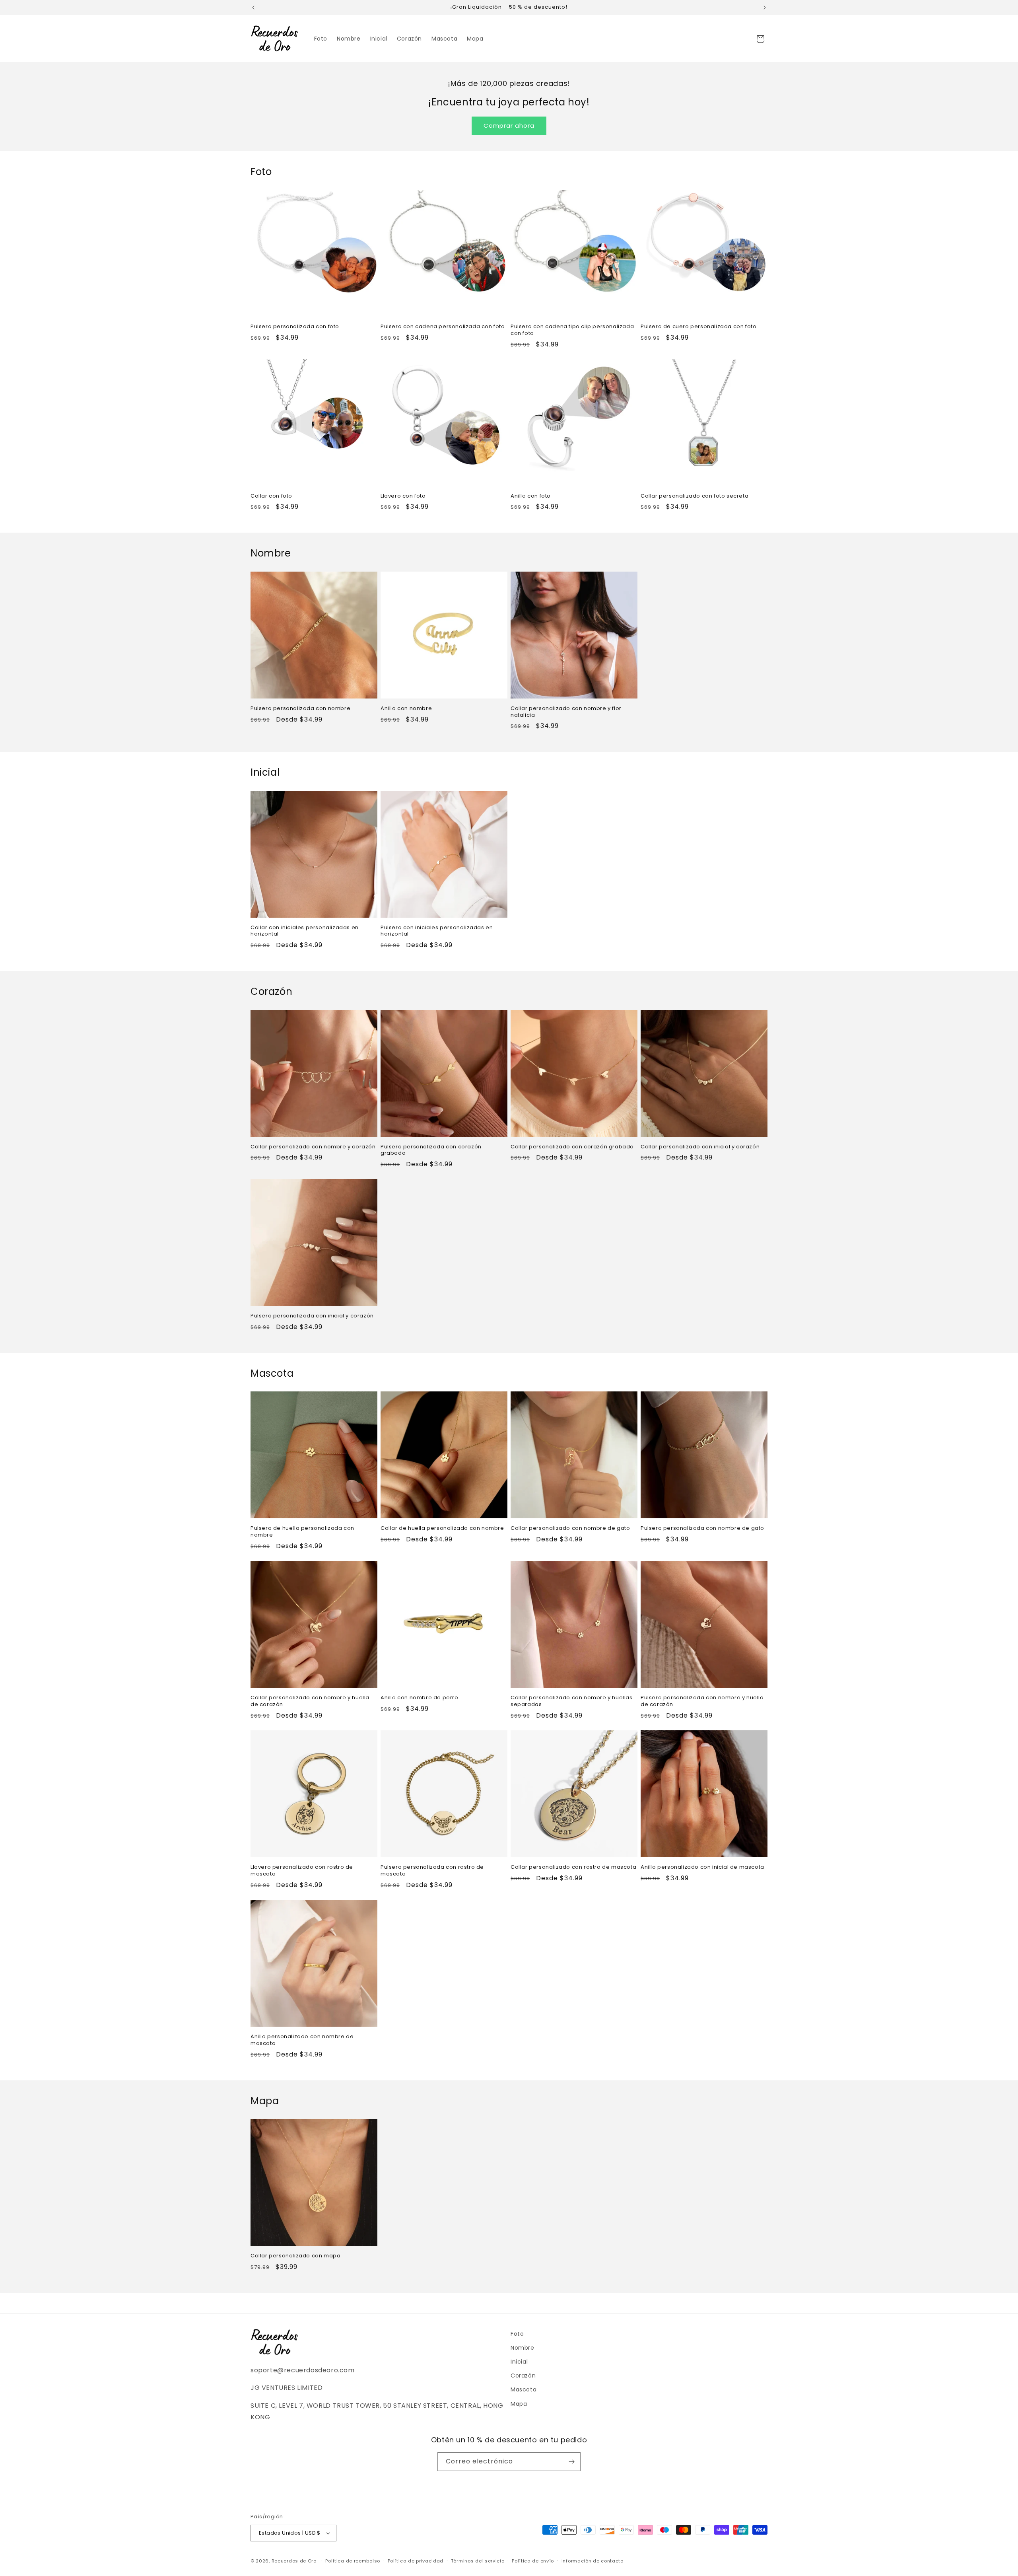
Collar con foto (271, 496)
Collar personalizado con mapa (295, 2256)
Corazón (523, 2376)
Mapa (519, 2404)
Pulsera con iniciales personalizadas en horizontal (437, 931)
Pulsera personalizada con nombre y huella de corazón (702, 1701)
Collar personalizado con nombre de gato (570, 1528)
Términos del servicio (478, 2561)
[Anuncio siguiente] (765, 8)
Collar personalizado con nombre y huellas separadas (572, 1701)
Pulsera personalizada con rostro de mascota (432, 1871)
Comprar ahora (509, 125)
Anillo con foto (531, 496)
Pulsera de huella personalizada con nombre (302, 1532)
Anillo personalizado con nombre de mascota (302, 2040)
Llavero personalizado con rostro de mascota (302, 1871)
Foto (517, 2334)
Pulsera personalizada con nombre (300, 709)
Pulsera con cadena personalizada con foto (443, 327)
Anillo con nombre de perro (420, 1698)
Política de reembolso (353, 2561)
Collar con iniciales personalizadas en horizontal (305, 931)
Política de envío (533, 2561)
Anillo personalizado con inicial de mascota (702, 1867)
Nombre (523, 2348)
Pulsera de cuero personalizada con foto (698, 327)
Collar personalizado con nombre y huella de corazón (310, 1701)
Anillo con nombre (406, 709)
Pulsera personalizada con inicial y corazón (312, 1316)
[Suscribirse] (571, 2462)
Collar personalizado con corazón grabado (572, 1147)
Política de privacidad (416, 2561)
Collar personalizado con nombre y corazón (313, 1147)
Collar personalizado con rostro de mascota (573, 1867)
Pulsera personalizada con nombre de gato (702, 1528)
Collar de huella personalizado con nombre (442, 1528)
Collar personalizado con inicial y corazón (700, 1147)
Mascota (524, 2389)
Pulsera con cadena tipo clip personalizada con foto (572, 330)
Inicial (519, 2362)
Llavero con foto (403, 496)
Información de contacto (593, 2561)
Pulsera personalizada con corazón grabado (431, 1150)
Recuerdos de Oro (294, 2561)
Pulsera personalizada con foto (295, 327)
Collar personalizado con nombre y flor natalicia (566, 712)
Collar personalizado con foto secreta (695, 496)
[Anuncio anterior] (253, 8)
